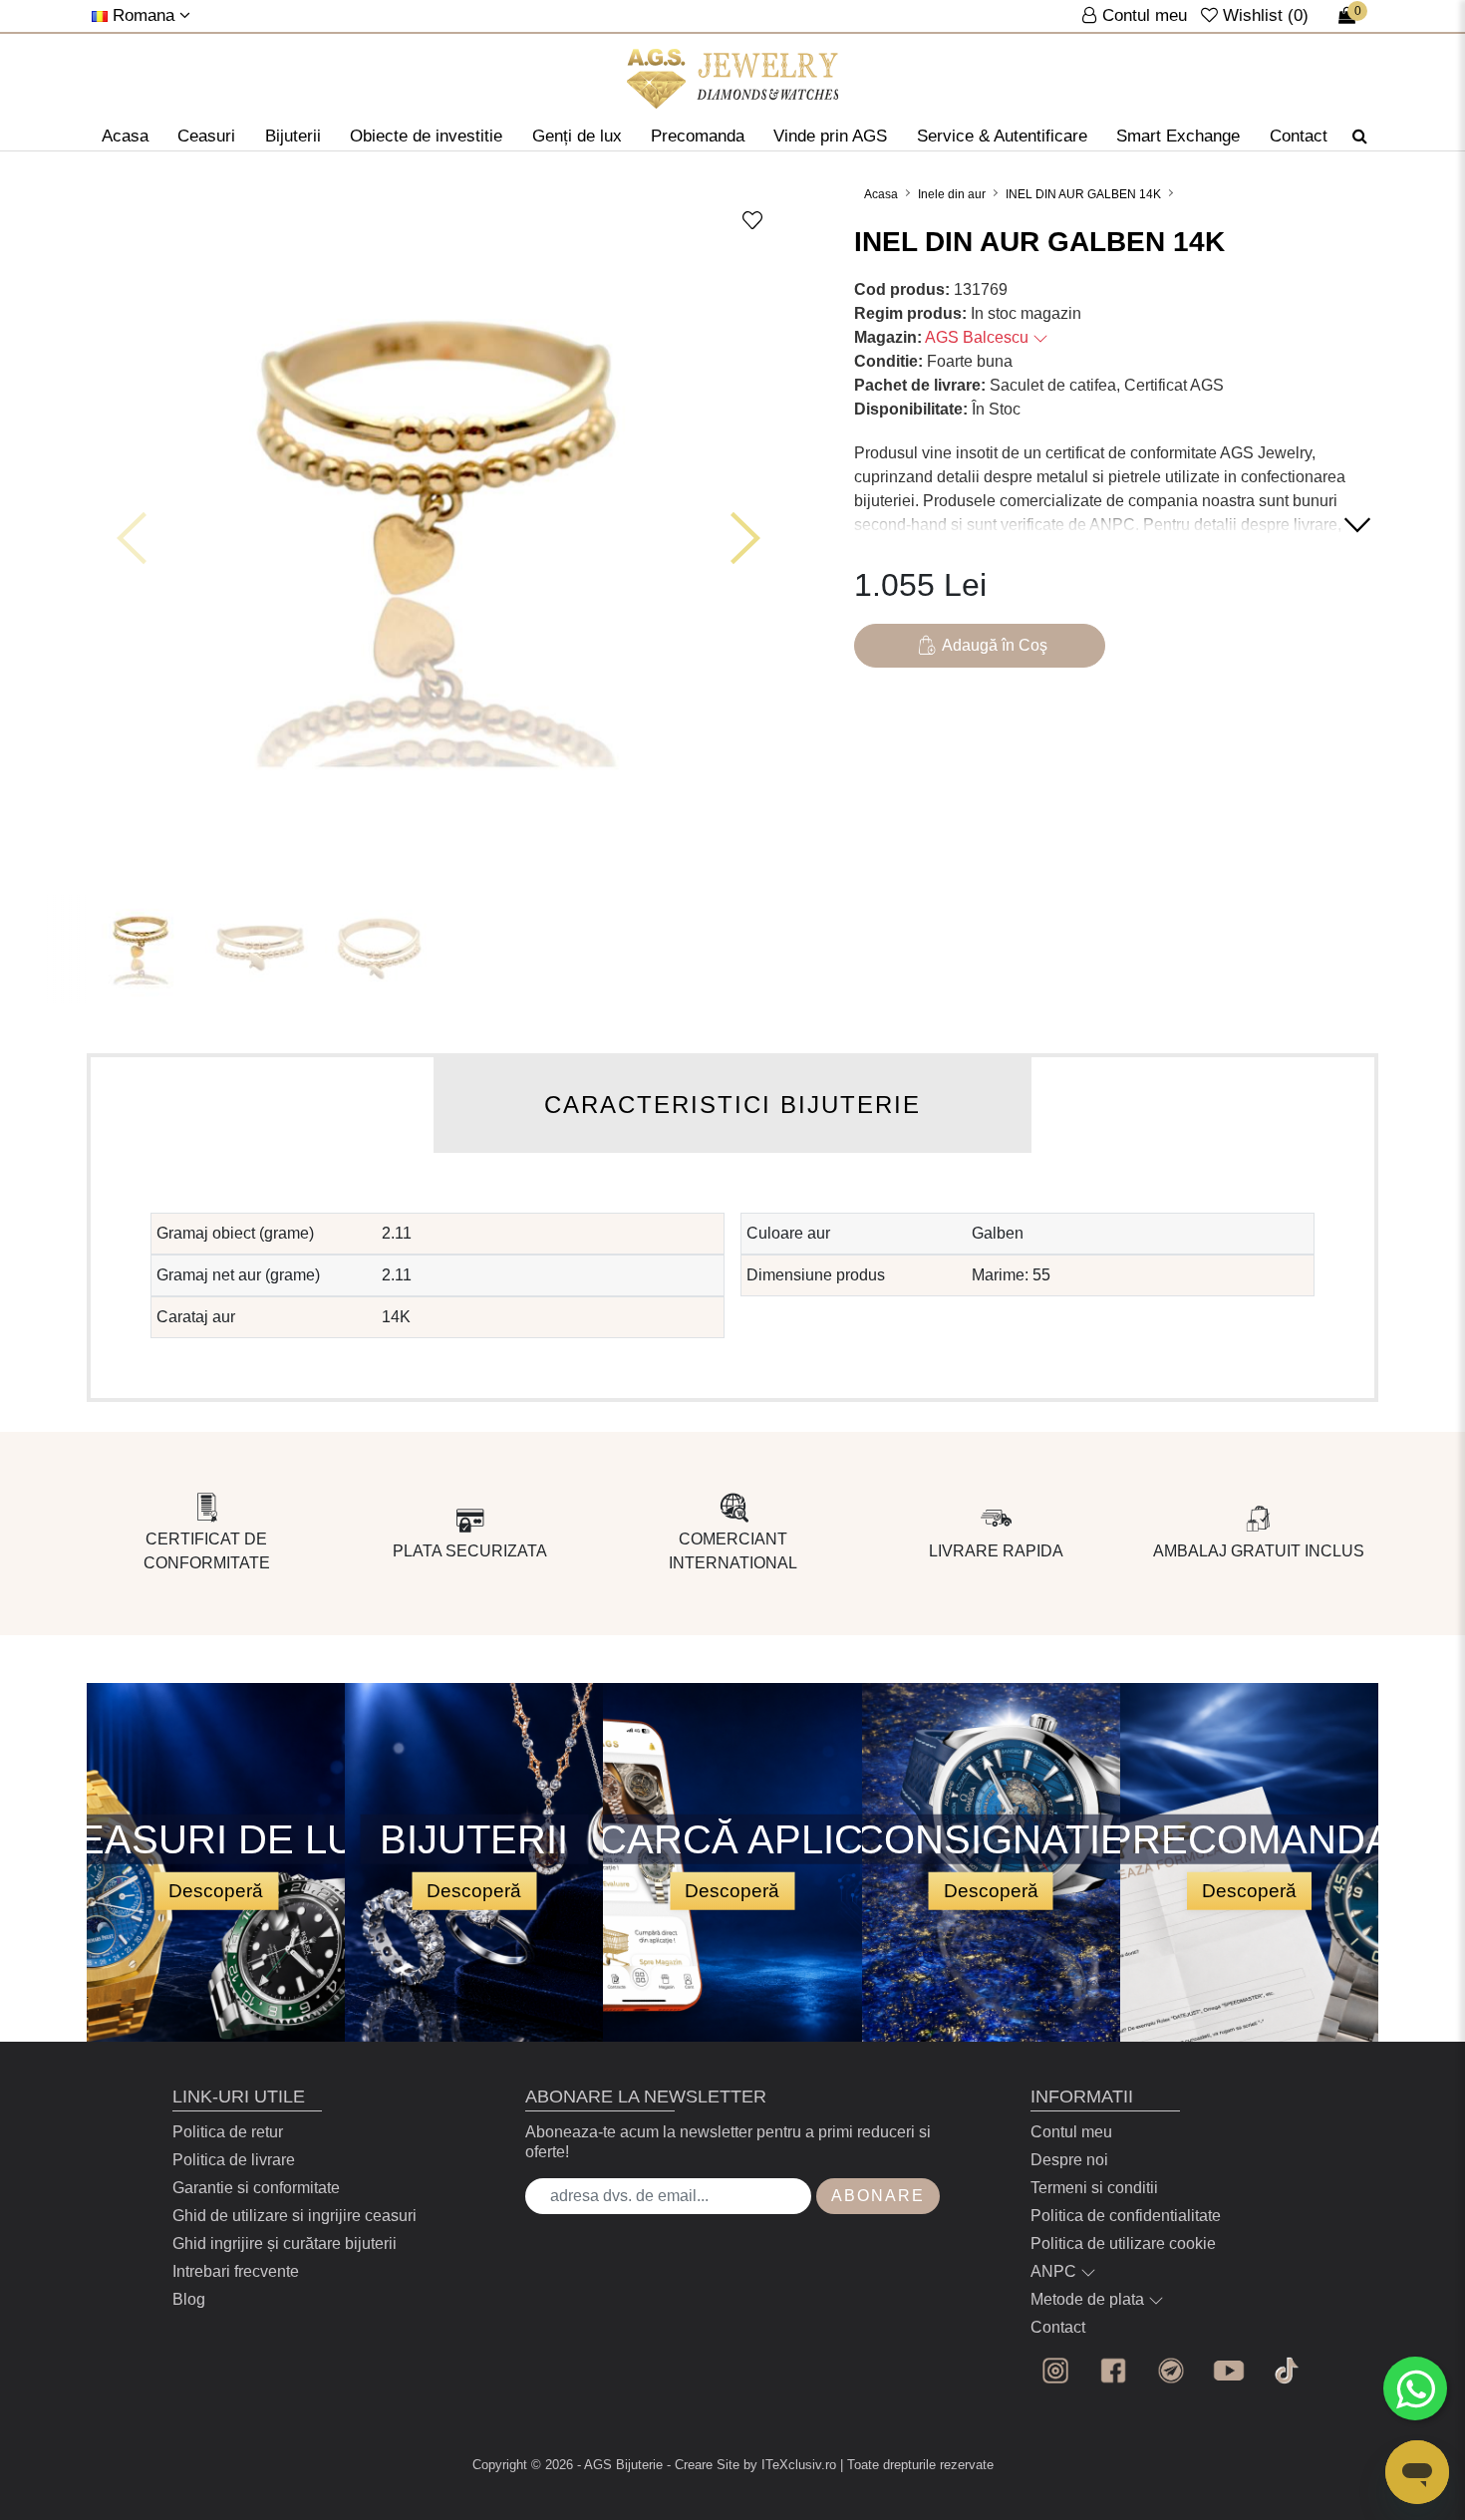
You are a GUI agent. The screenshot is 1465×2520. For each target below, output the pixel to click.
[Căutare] (1360, 137)
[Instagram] (1055, 2371)
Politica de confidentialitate (1126, 2216)
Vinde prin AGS (830, 136)
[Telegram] (1171, 2371)
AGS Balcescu (979, 337)
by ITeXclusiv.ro (790, 2465)
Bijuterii (293, 136)
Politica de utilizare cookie (1123, 2243)
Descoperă (216, 1891)
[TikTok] (1287, 2371)
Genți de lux (577, 136)
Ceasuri (206, 136)
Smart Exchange (1178, 136)
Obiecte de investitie (426, 136)
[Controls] (132, 538)
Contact (1299, 136)
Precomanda (698, 136)
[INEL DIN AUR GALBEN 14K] (733, 79)
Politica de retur (228, 2132)
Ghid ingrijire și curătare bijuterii (285, 2243)
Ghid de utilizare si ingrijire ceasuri (294, 2216)
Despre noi (1069, 2160)
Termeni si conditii (1094, 2188)
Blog (189, 2299)
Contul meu (1071, 2132)
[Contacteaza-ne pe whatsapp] (1415, 2388)
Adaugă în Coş (995, 645)
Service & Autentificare (1002, 136)
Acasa (125, 136)
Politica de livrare (234, 2160)
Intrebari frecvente (236, 2271)
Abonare (878, 2196)
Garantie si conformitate (256, 2188)
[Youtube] (1229, 2371)
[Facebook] (1113, 2371)
